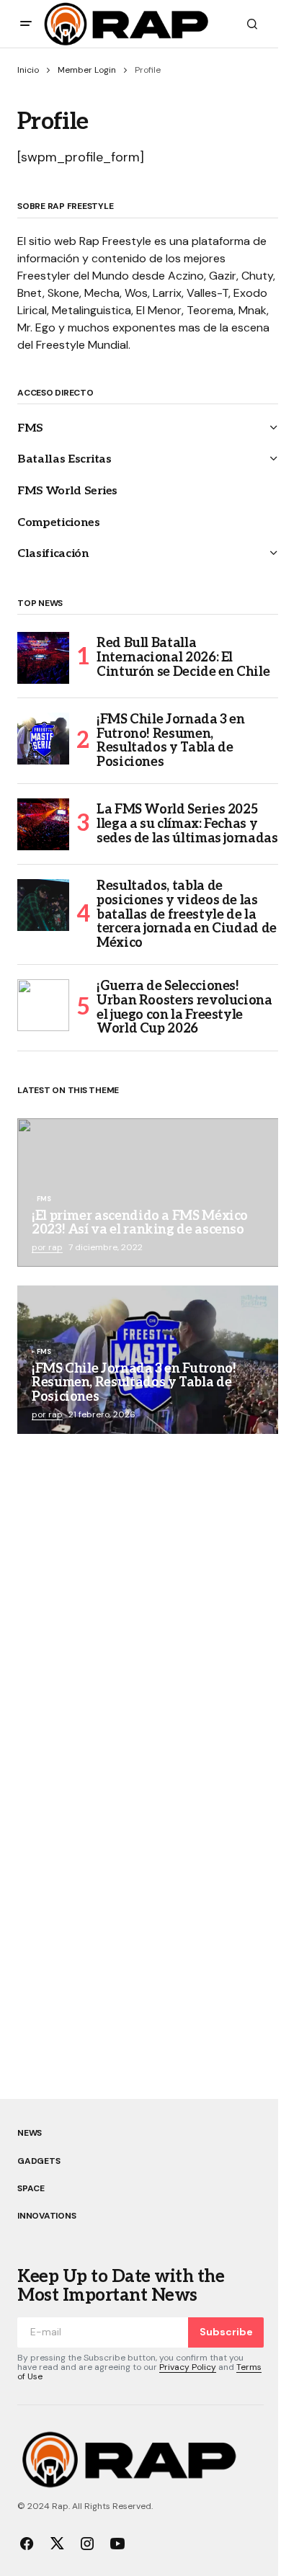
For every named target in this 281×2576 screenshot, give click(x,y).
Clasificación (53, 554)
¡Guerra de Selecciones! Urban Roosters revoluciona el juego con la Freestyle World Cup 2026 (184, 1008)
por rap (47, 1247)
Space (31, 2188)
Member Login (87, 70)
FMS (30, 428)
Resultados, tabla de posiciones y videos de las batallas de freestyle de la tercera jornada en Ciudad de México (187, 915)
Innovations (46, 2216)
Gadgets (39, 2161)
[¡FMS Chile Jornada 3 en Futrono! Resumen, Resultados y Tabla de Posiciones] (43, 739)
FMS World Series (67, 491)
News (30, 2133)
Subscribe (226, 2332)
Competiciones (59, 523)
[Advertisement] (140, 1609)
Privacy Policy (188, 2367)
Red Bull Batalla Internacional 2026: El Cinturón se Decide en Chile (183, 658)
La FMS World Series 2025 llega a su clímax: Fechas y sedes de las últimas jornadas (187, 824)
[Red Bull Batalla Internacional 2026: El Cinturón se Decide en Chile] (43, 658)
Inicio (28, 70)
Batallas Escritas (64, 459)
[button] (26, 24)
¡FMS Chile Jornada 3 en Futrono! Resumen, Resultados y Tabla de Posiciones (171, 741)
